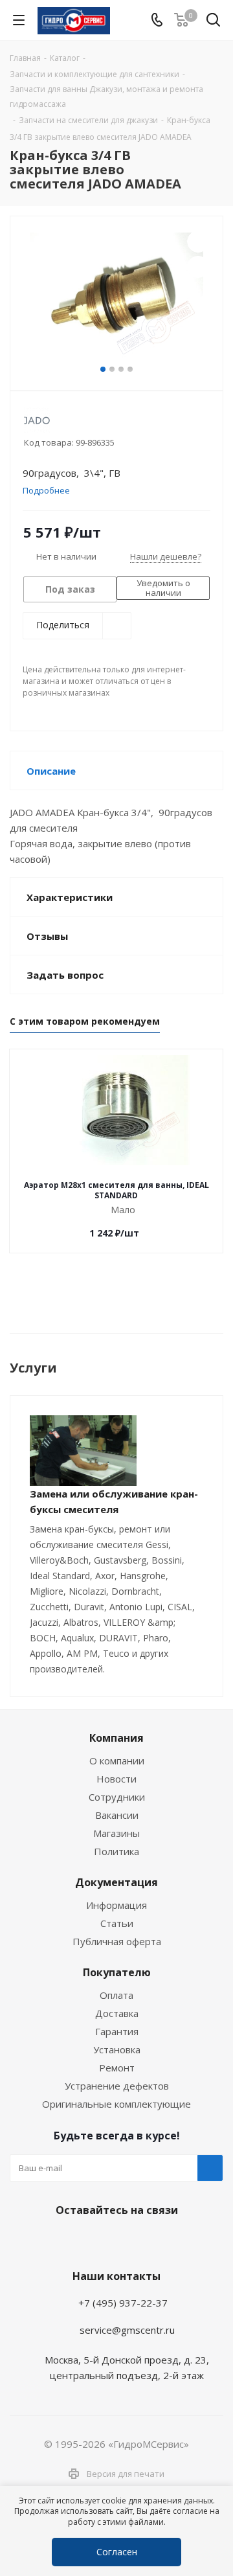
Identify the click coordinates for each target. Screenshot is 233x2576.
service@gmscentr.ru (127, 2330)
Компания (116, 1738)
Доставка (117, 2013)
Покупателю (117, 1972)
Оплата (116, 1995)
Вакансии (117, 1815)
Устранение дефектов (117, 2086)
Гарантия (117, 2031)
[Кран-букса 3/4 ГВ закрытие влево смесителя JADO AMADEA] (116, 298)
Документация (116, 1882)
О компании (117, 1761)
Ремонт (117, 2068)
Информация (116, 1905)
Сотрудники (117, 1797)
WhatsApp (113, 2240)
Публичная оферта (117, 1941)
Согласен (117, 2552)
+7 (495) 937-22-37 (123, 2303)
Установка (117, 2049)
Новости (116, 1779)
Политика (116, 1851)
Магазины (116, 1833)
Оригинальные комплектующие (116, 2104)
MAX (146, 2240)
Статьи (117, 1923)
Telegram (81, 2240)
